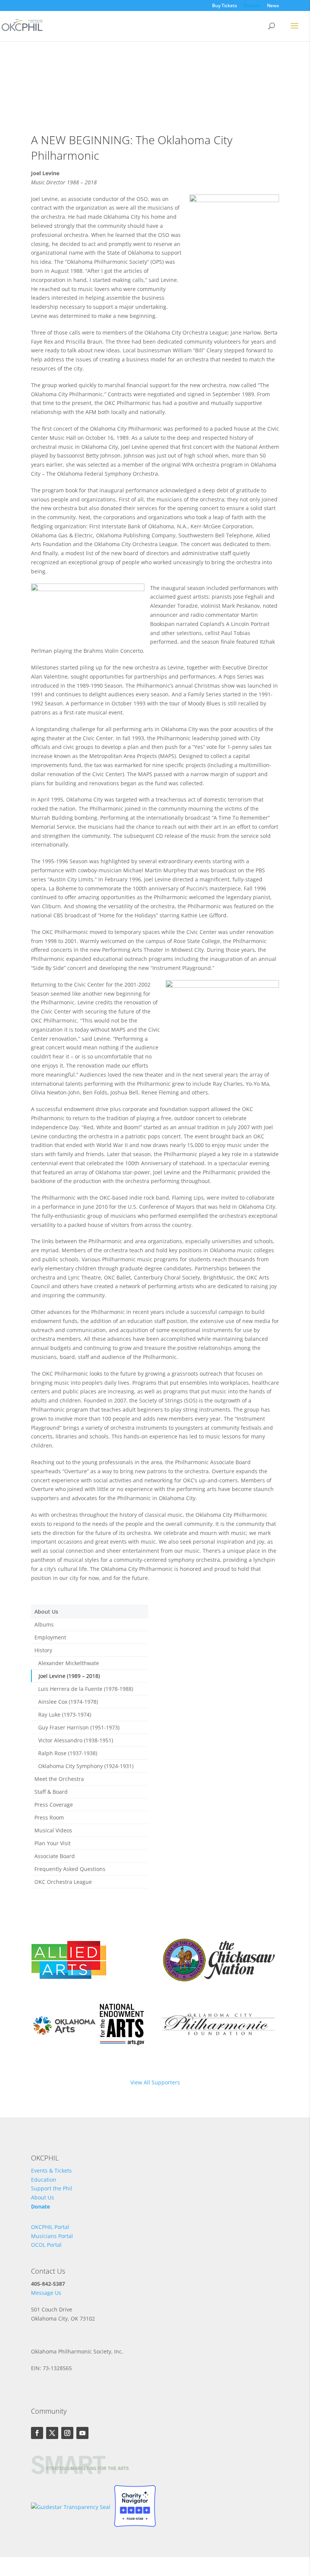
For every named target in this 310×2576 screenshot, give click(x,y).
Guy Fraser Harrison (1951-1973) (79, 1727)
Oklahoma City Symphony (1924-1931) (86, 1766)
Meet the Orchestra (59, 1779)
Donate (252, 6)
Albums (44, 1624)
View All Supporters (155, 2082)
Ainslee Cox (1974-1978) (68, 1702)
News (273, 6)
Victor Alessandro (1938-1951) (76, 1740)
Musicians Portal (52, 2236)
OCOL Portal (46, 2245)
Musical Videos (53, 1830)
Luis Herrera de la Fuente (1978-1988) (86, 1689)
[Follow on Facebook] (37, 2433)
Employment (50, 1637)
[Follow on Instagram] (67, 2433)
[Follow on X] (52, 2433)
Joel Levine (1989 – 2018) (69, 1676)
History (43, 1650)
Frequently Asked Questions (70, 1869)
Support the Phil (52, 2188)
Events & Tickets (51, 2171)
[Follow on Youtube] (82, 2433)
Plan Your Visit (53, 1843)
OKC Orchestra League (63, 1882)
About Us (46, 1612)
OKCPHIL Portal (50, 2227)
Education (44, 2180)
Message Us (46, 2293)
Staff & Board (51, 1792)
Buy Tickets (225, 6)
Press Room (49, 1817)
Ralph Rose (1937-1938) (68, 1753)
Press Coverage (54, 1805)
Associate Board (55, 1856)
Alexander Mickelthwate (69, 1663)
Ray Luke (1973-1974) (65, 1714)
